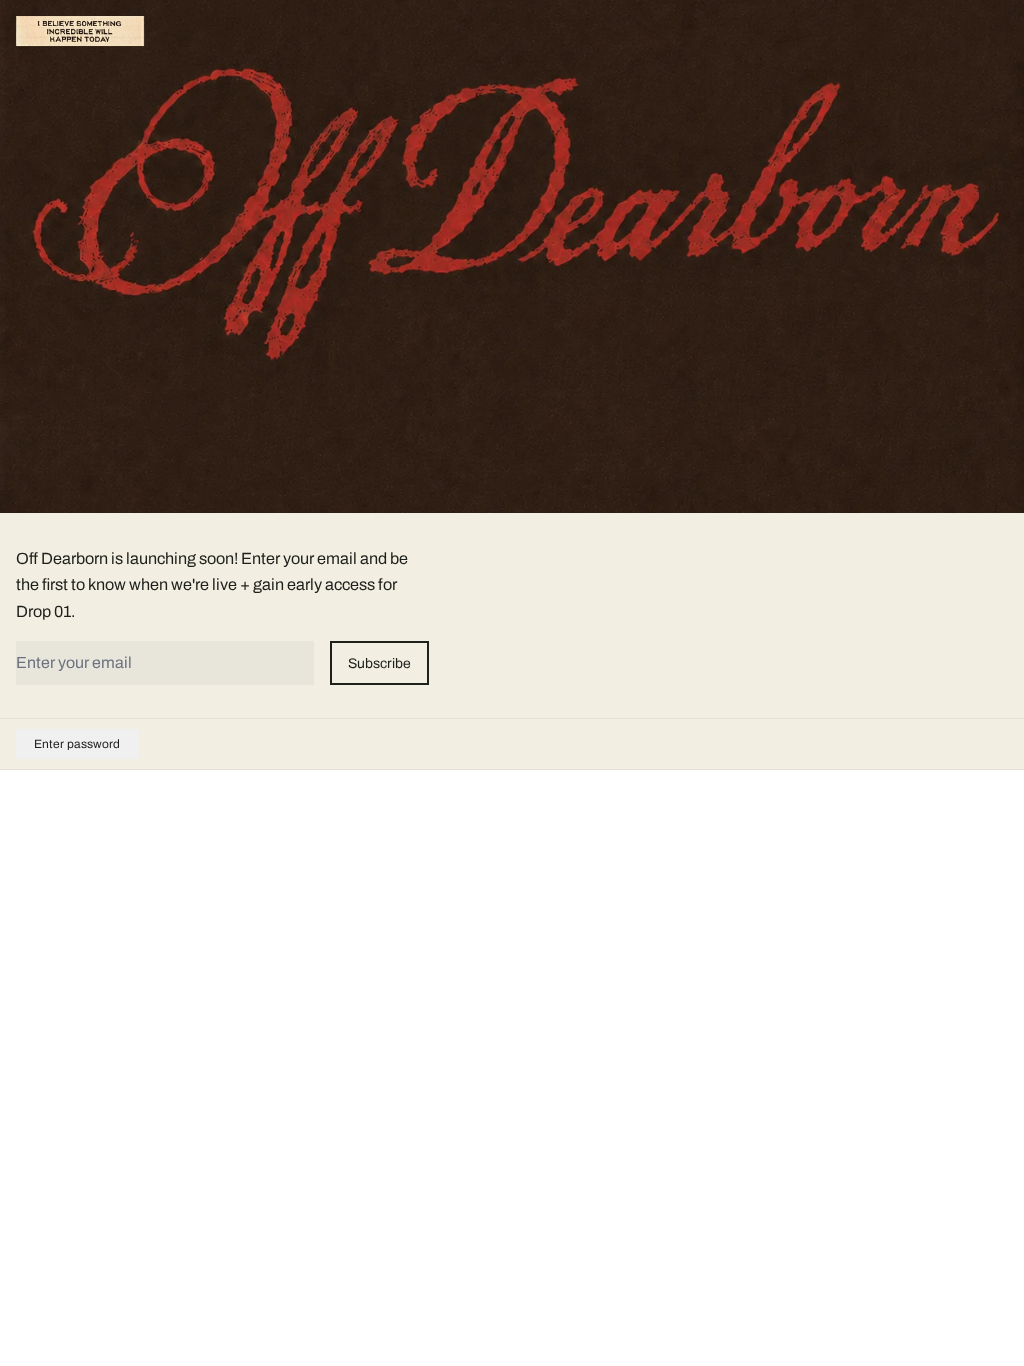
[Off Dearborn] (80, 31)
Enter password (77, 744)
